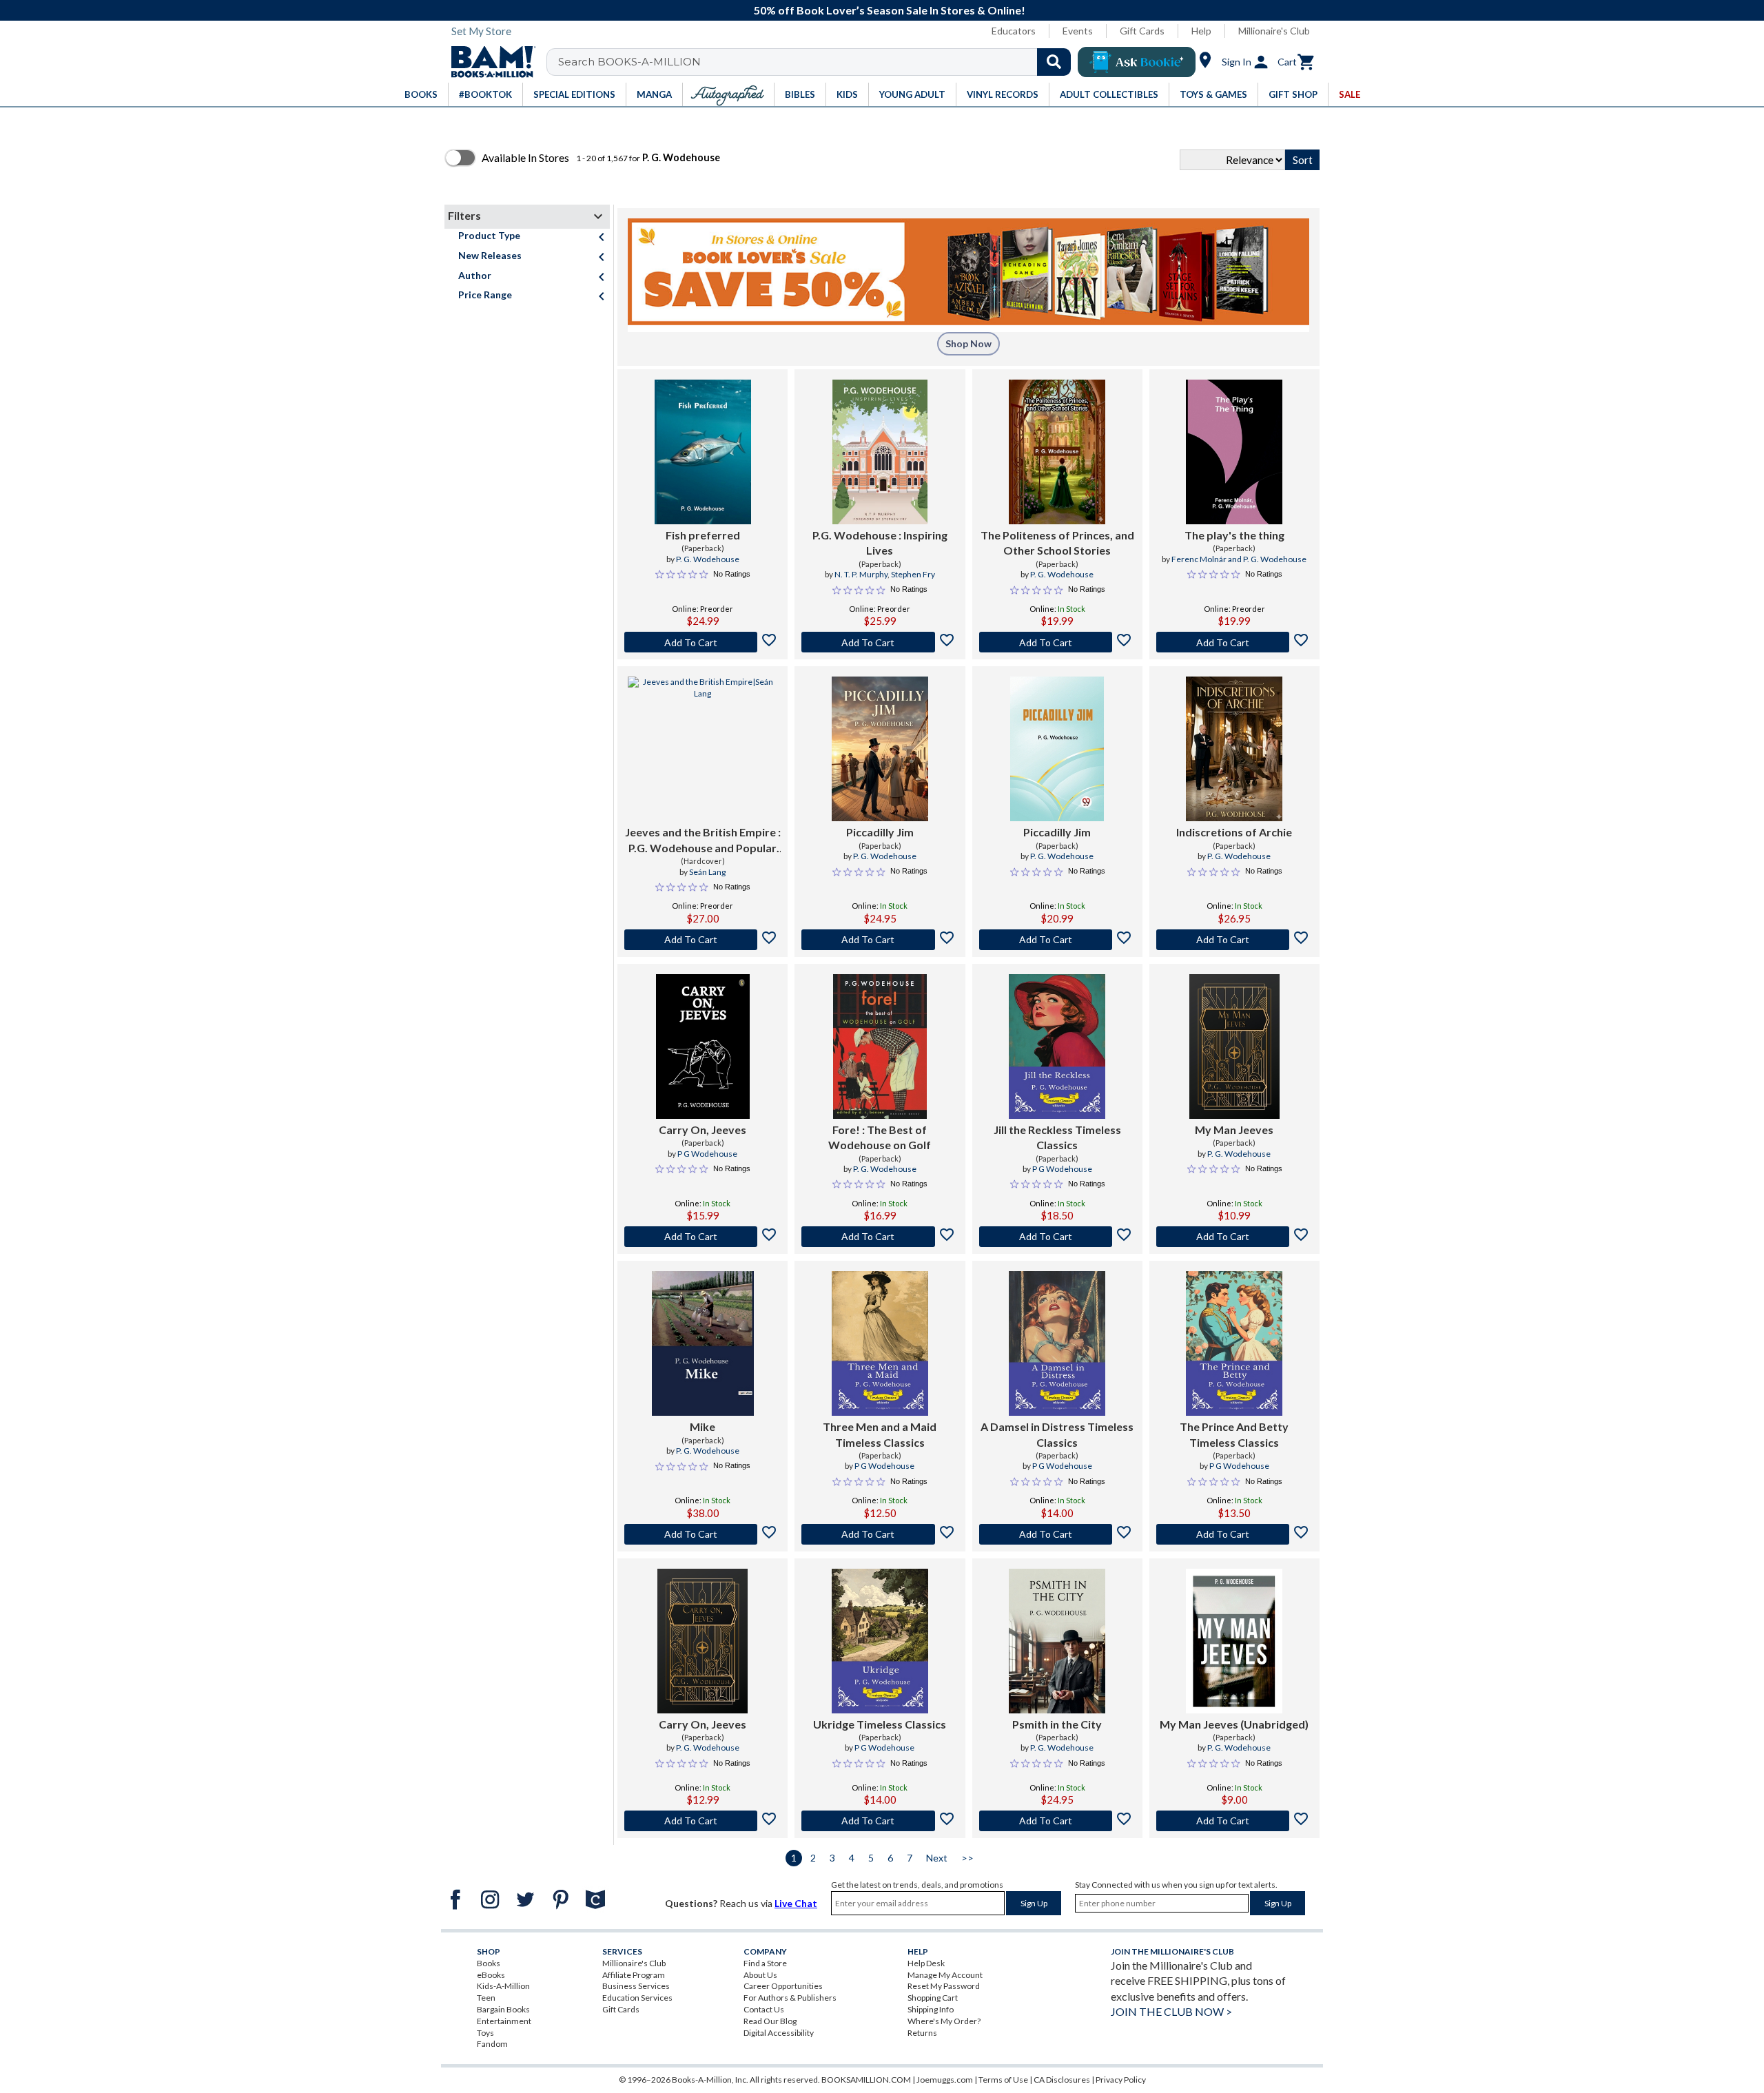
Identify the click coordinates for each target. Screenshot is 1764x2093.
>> (967, 1858)
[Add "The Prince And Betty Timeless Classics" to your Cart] (1234, 1534)
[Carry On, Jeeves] (703, 1046)
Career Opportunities (783, 1986)
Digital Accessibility (779, 2033)
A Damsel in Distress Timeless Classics (1057, 1434)
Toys (485, 2033)
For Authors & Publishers (790, 1998)
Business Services (636, 1986)
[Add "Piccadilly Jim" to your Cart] (880, 940)
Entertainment (504, 2021)
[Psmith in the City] (1057, 1641)
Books (489, 1963)
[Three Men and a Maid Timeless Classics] (880, 1343)
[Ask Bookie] (1137, 62)
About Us (760, 1975)
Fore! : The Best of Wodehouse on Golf (880, 1137)
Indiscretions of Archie (1234, 832)
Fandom (492, 2044)
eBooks (491, 1975)
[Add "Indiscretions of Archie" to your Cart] (1234, 940)
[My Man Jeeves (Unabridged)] (1234, 1641)
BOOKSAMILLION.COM (866, 2080)
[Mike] (703, 1343)
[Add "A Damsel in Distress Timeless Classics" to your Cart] (1057, 1534)
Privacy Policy (1121, 2080)
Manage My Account (945, 1975)
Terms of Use (1003, 2080)
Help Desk (926, 1963)
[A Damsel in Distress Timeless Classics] (1057, 1343)
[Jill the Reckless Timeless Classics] (1057, 1046)
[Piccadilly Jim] (880, 749)
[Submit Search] (1054, 62)
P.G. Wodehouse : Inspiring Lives (880, 543)
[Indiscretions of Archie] (1234, 749)
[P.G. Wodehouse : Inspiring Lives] (880, 452)
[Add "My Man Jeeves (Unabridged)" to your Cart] (1234, 1821)
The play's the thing (1234, 535)
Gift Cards (1142, 31)
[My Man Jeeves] (1234, 1046)
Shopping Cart (933, 1998)
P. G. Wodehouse (708, 559)
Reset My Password (944, 1986)
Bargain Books (503, 2009)
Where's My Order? (944, 2021)
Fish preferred (703, 535)
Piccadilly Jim (880, 832)
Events (1078, 31)
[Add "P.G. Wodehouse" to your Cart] (880, 642)
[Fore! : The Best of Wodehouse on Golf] (880, 1046)
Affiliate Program (634, 1975)
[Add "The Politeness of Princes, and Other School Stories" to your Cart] (1057, 642)
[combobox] (818, 62)
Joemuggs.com (945, 2080)
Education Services (637, 1998)
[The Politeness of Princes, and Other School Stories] (1057, 452)
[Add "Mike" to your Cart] (702, 1534)
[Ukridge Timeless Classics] (880, 1641)
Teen (486, 1998)
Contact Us (764, 2009)
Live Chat (796, 1903)
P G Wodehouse (707, 1154)
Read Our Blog (770, 2021)
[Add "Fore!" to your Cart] (880, 1237)
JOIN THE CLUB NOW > (1171, 2011)
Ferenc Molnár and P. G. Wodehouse (1239, 559)
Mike (702, 1426)
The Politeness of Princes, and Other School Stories (1057, 543)
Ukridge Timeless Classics (880, 1724)
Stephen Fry (913, 574)
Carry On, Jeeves (702, 1130)
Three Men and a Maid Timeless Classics (880, 1434)
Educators (1014, 31)
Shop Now (968, 343)
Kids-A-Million (503, 1986)
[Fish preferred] (703, 452)
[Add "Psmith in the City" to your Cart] (1057, 1821)
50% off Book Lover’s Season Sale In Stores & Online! (890, 10)
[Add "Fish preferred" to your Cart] (702, 642)
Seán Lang (707, 872)
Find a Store (765, 1963)
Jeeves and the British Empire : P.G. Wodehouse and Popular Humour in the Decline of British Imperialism (703, 841)
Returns (922, 2033)
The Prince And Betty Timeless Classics (1234, 1434)
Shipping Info (931, 2009)
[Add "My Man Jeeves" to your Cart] (1234, 1237)
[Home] (489, 62)
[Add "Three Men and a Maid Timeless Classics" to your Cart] (880, 1534)
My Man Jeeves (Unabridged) (1234, 1724)
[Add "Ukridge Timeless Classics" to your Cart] (880, 1821)
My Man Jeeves (1234, 1130)
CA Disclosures (1062, 2080)
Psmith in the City (1057, 1724)
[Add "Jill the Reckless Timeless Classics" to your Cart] (1057, 1237)
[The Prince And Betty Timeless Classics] (1234, 1343)
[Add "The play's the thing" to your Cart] (1234, 642)
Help (1201, 31)
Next (937, 1858)
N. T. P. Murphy (861, 574)
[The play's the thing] (1234, 452)
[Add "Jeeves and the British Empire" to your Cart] (702, 940)
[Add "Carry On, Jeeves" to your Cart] (702, 1237)
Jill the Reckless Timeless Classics (1057, 1137)
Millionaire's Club (1274, 31)
